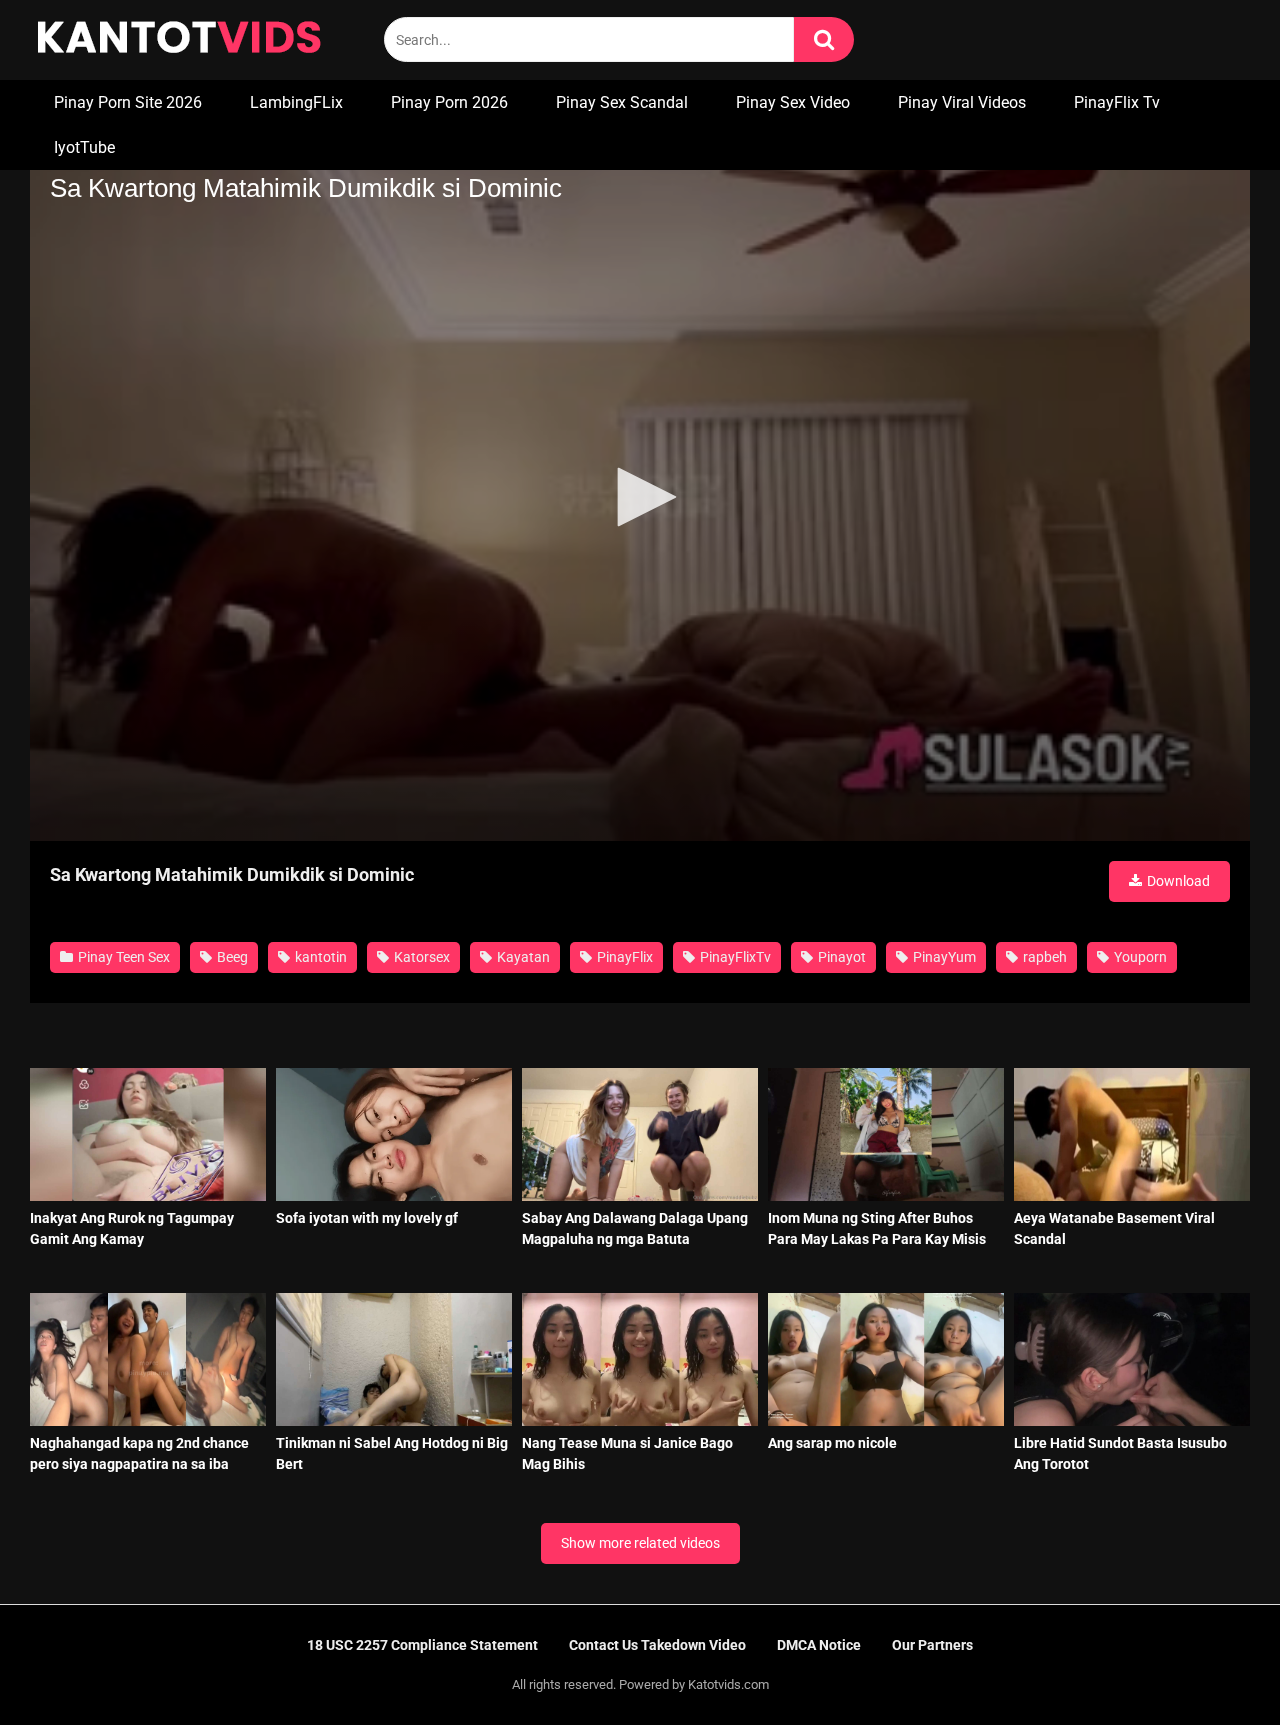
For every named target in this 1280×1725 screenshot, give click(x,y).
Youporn (1139, 957)
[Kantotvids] (179, 40)
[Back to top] (1213, 1664)
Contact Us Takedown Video (657, 1645)
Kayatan (522, 957)
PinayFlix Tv (1117, 102)
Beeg (231, 957)
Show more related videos (640, 1543)
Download (1177, 881)
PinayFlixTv (734, 957)
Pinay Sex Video (793, 102)
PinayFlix (623, 957)
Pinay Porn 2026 (449, 102)
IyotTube (84, 147)
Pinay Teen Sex (122, 957)
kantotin (319, 957)
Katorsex (420, 957)
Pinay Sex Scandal (622, 102)
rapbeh (1043, 957)
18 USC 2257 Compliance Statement (422, 1645)
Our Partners (932, 1645)
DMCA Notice (819, 1645)
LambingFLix (296, 102)
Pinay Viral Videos (962, 102)
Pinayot (840, 957)
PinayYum (943, 957)
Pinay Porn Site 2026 (128, 102)
